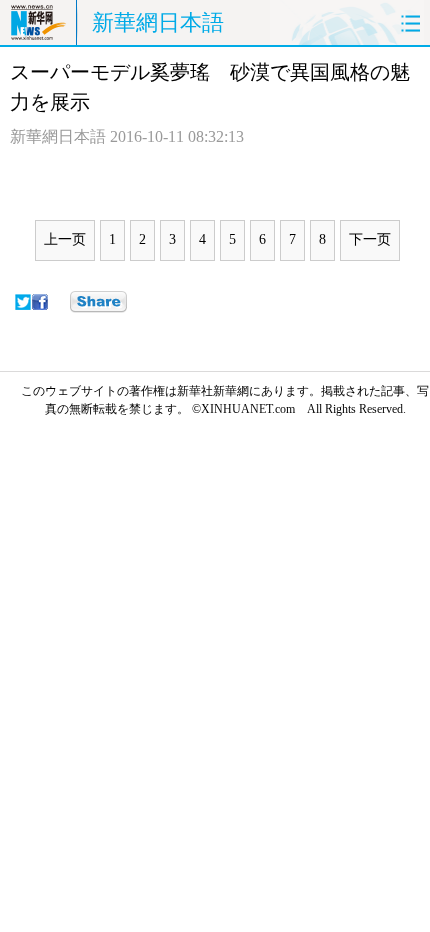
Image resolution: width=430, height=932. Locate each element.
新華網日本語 (158, 22)
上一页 (65, 239)
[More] (98, 302)
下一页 (370, 239)
